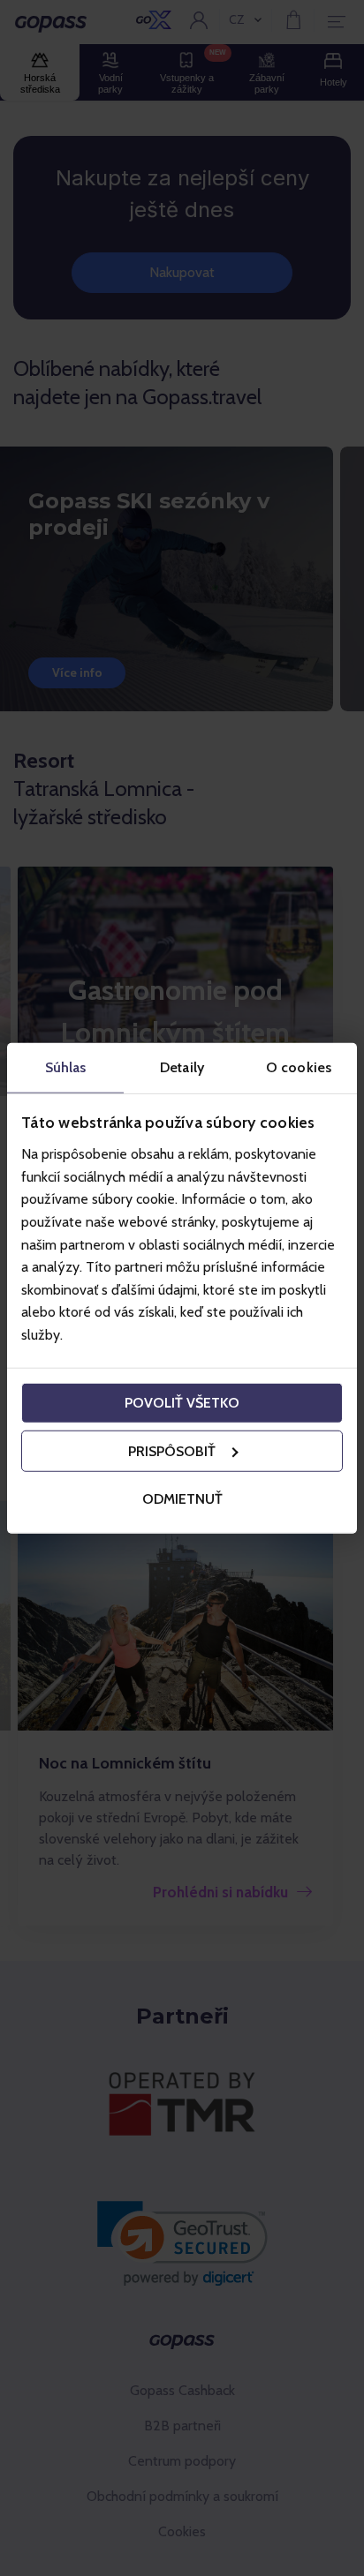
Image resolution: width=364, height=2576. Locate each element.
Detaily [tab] (182, 1066)
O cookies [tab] (299, 1066)
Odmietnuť (182, 1498)
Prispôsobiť (172, 1451)
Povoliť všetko (182, 1403)
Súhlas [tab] (66, 1066)
